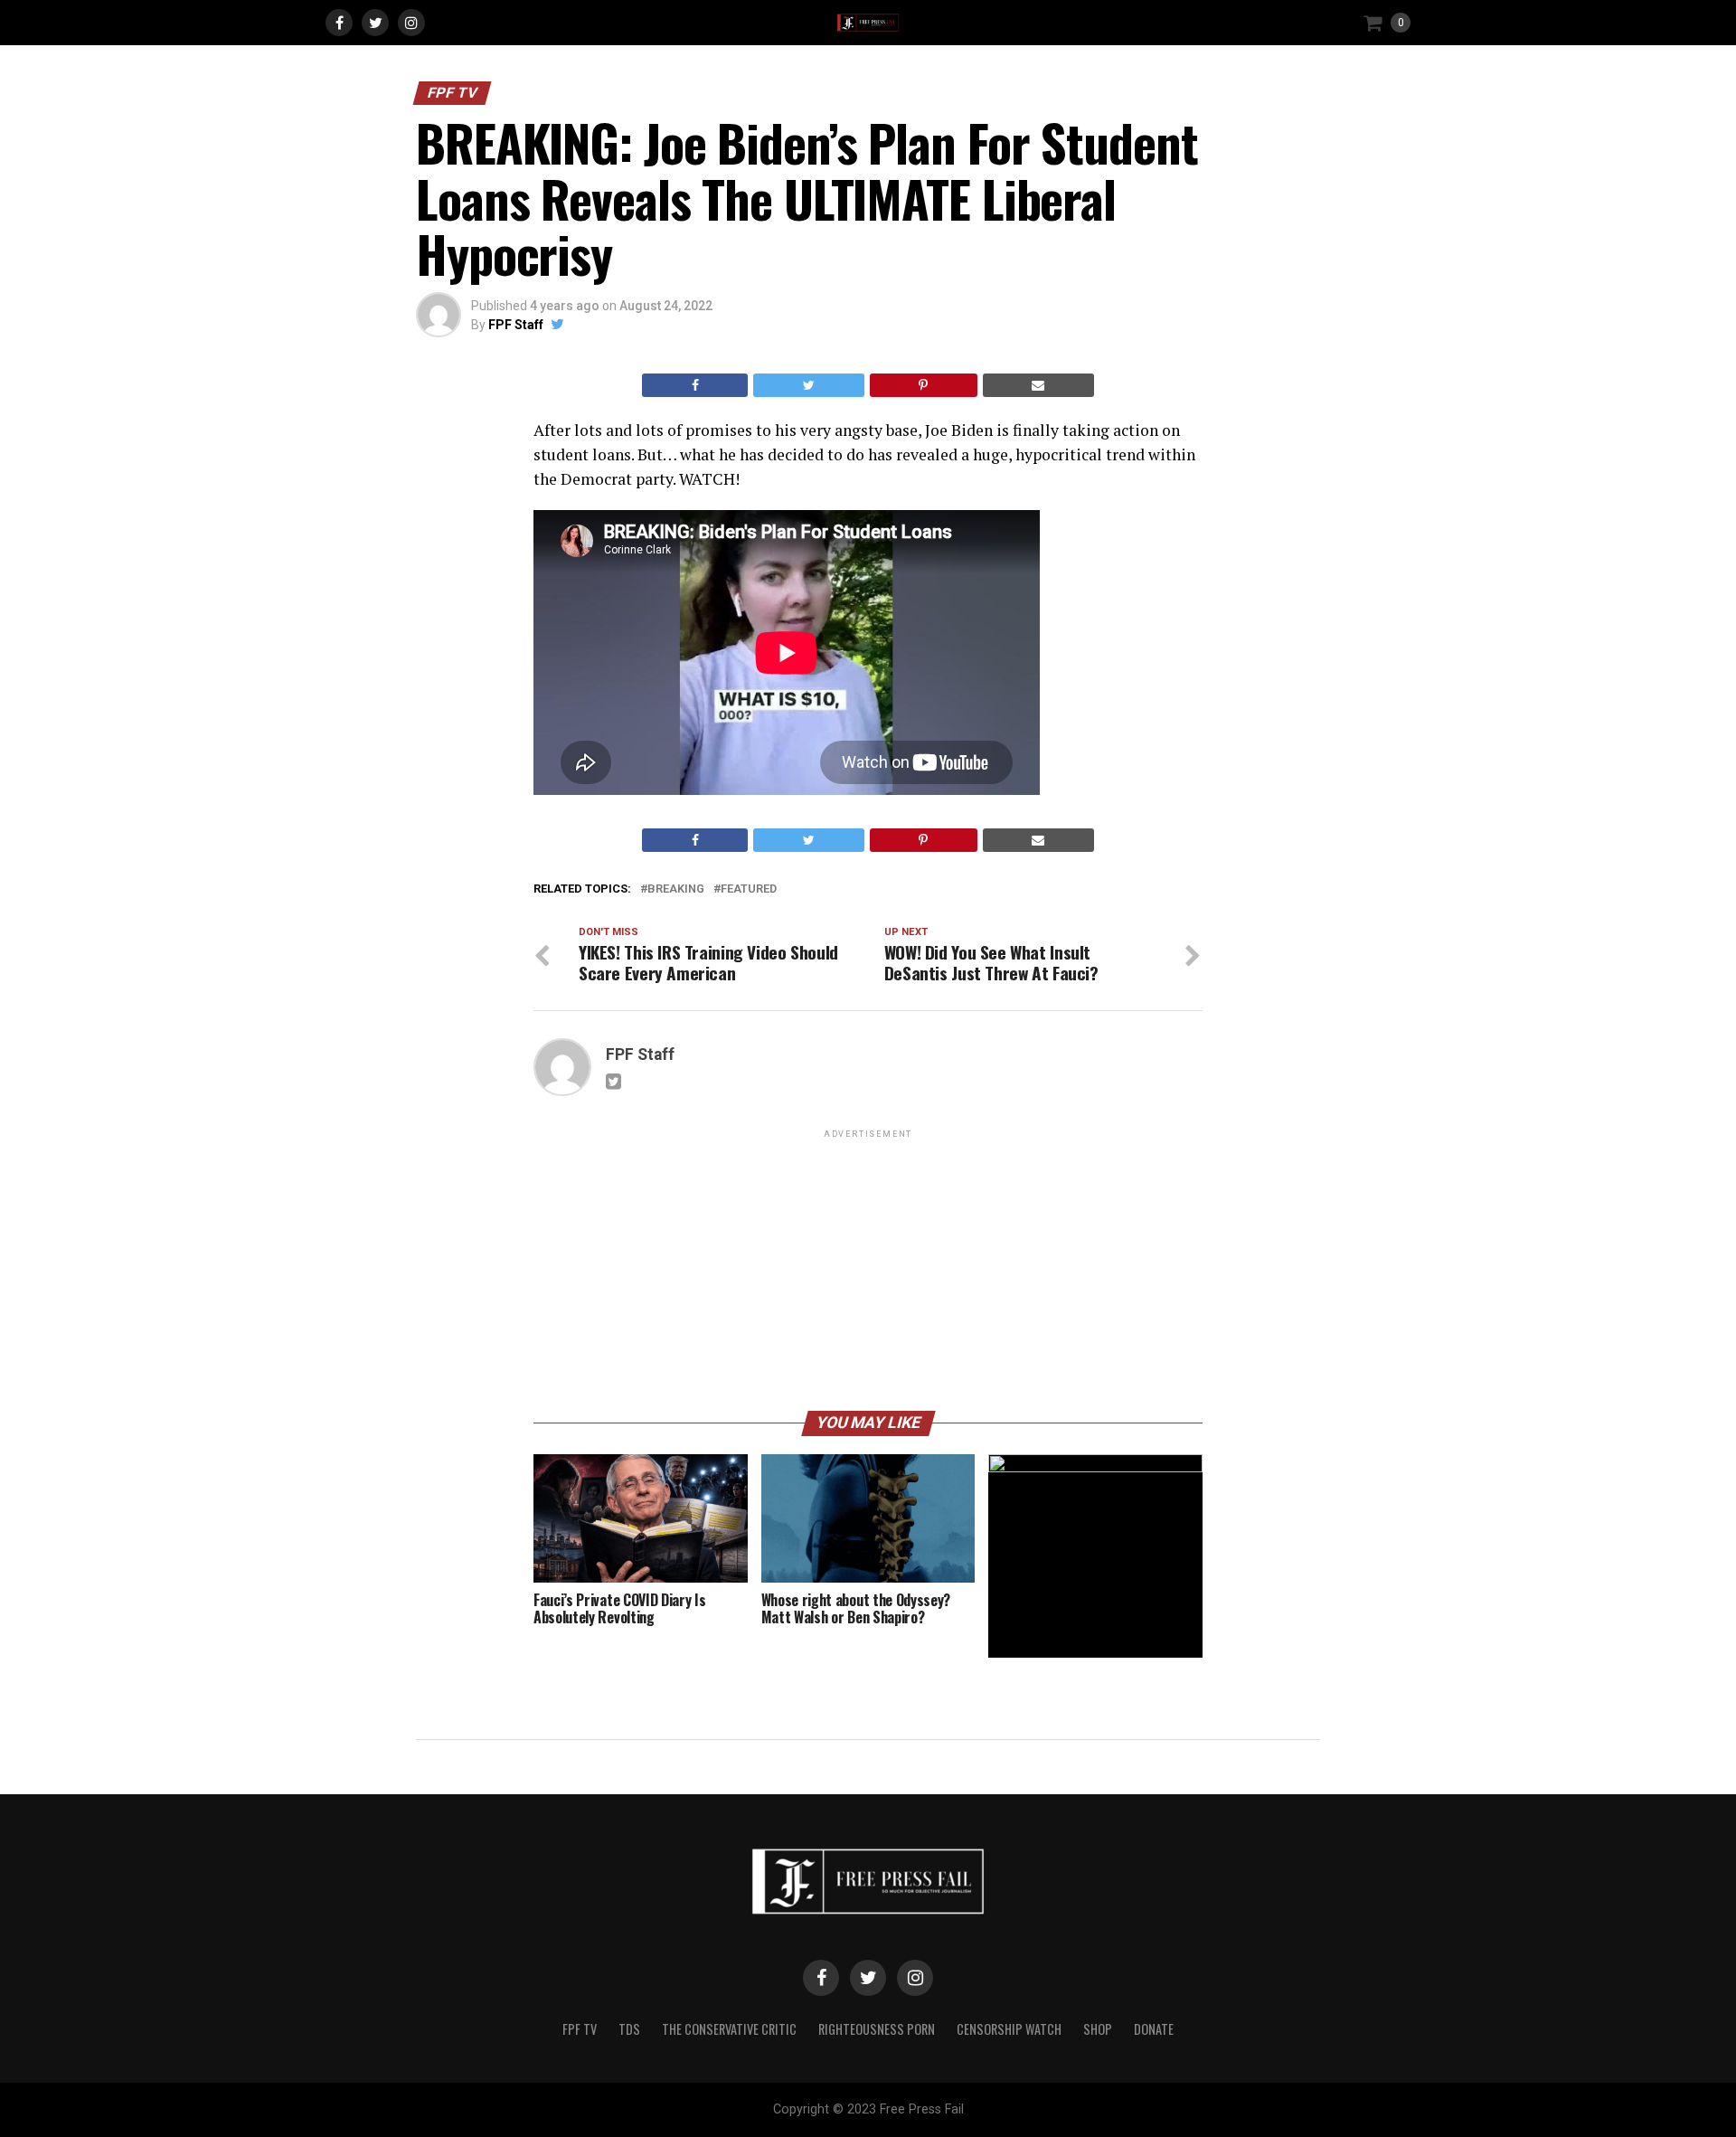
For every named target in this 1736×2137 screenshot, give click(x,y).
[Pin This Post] (924, 385)
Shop (1098, 2029)
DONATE (1154, 2029)
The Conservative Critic (729, 2029)
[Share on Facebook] (695, 385)
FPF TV (580, 2029)
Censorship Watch (1009, 2029)
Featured (749, 889)
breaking (676, 889)
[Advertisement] (868, 1269)
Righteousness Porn (877, 2029)
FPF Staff (516, 325)
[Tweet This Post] (808, 385)
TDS (629, 2029)
